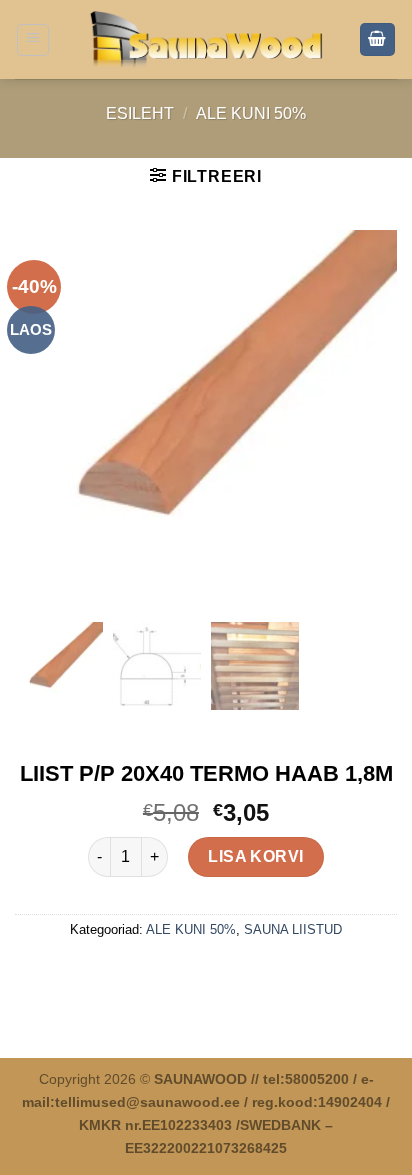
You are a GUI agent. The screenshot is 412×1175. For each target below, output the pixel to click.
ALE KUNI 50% (251, 113)
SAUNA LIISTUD (293, 929)
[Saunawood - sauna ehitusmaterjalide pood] (206, 39)
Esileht (140, 113)
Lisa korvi (256, 856)
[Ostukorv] (378, 39)
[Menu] (33, 40)
